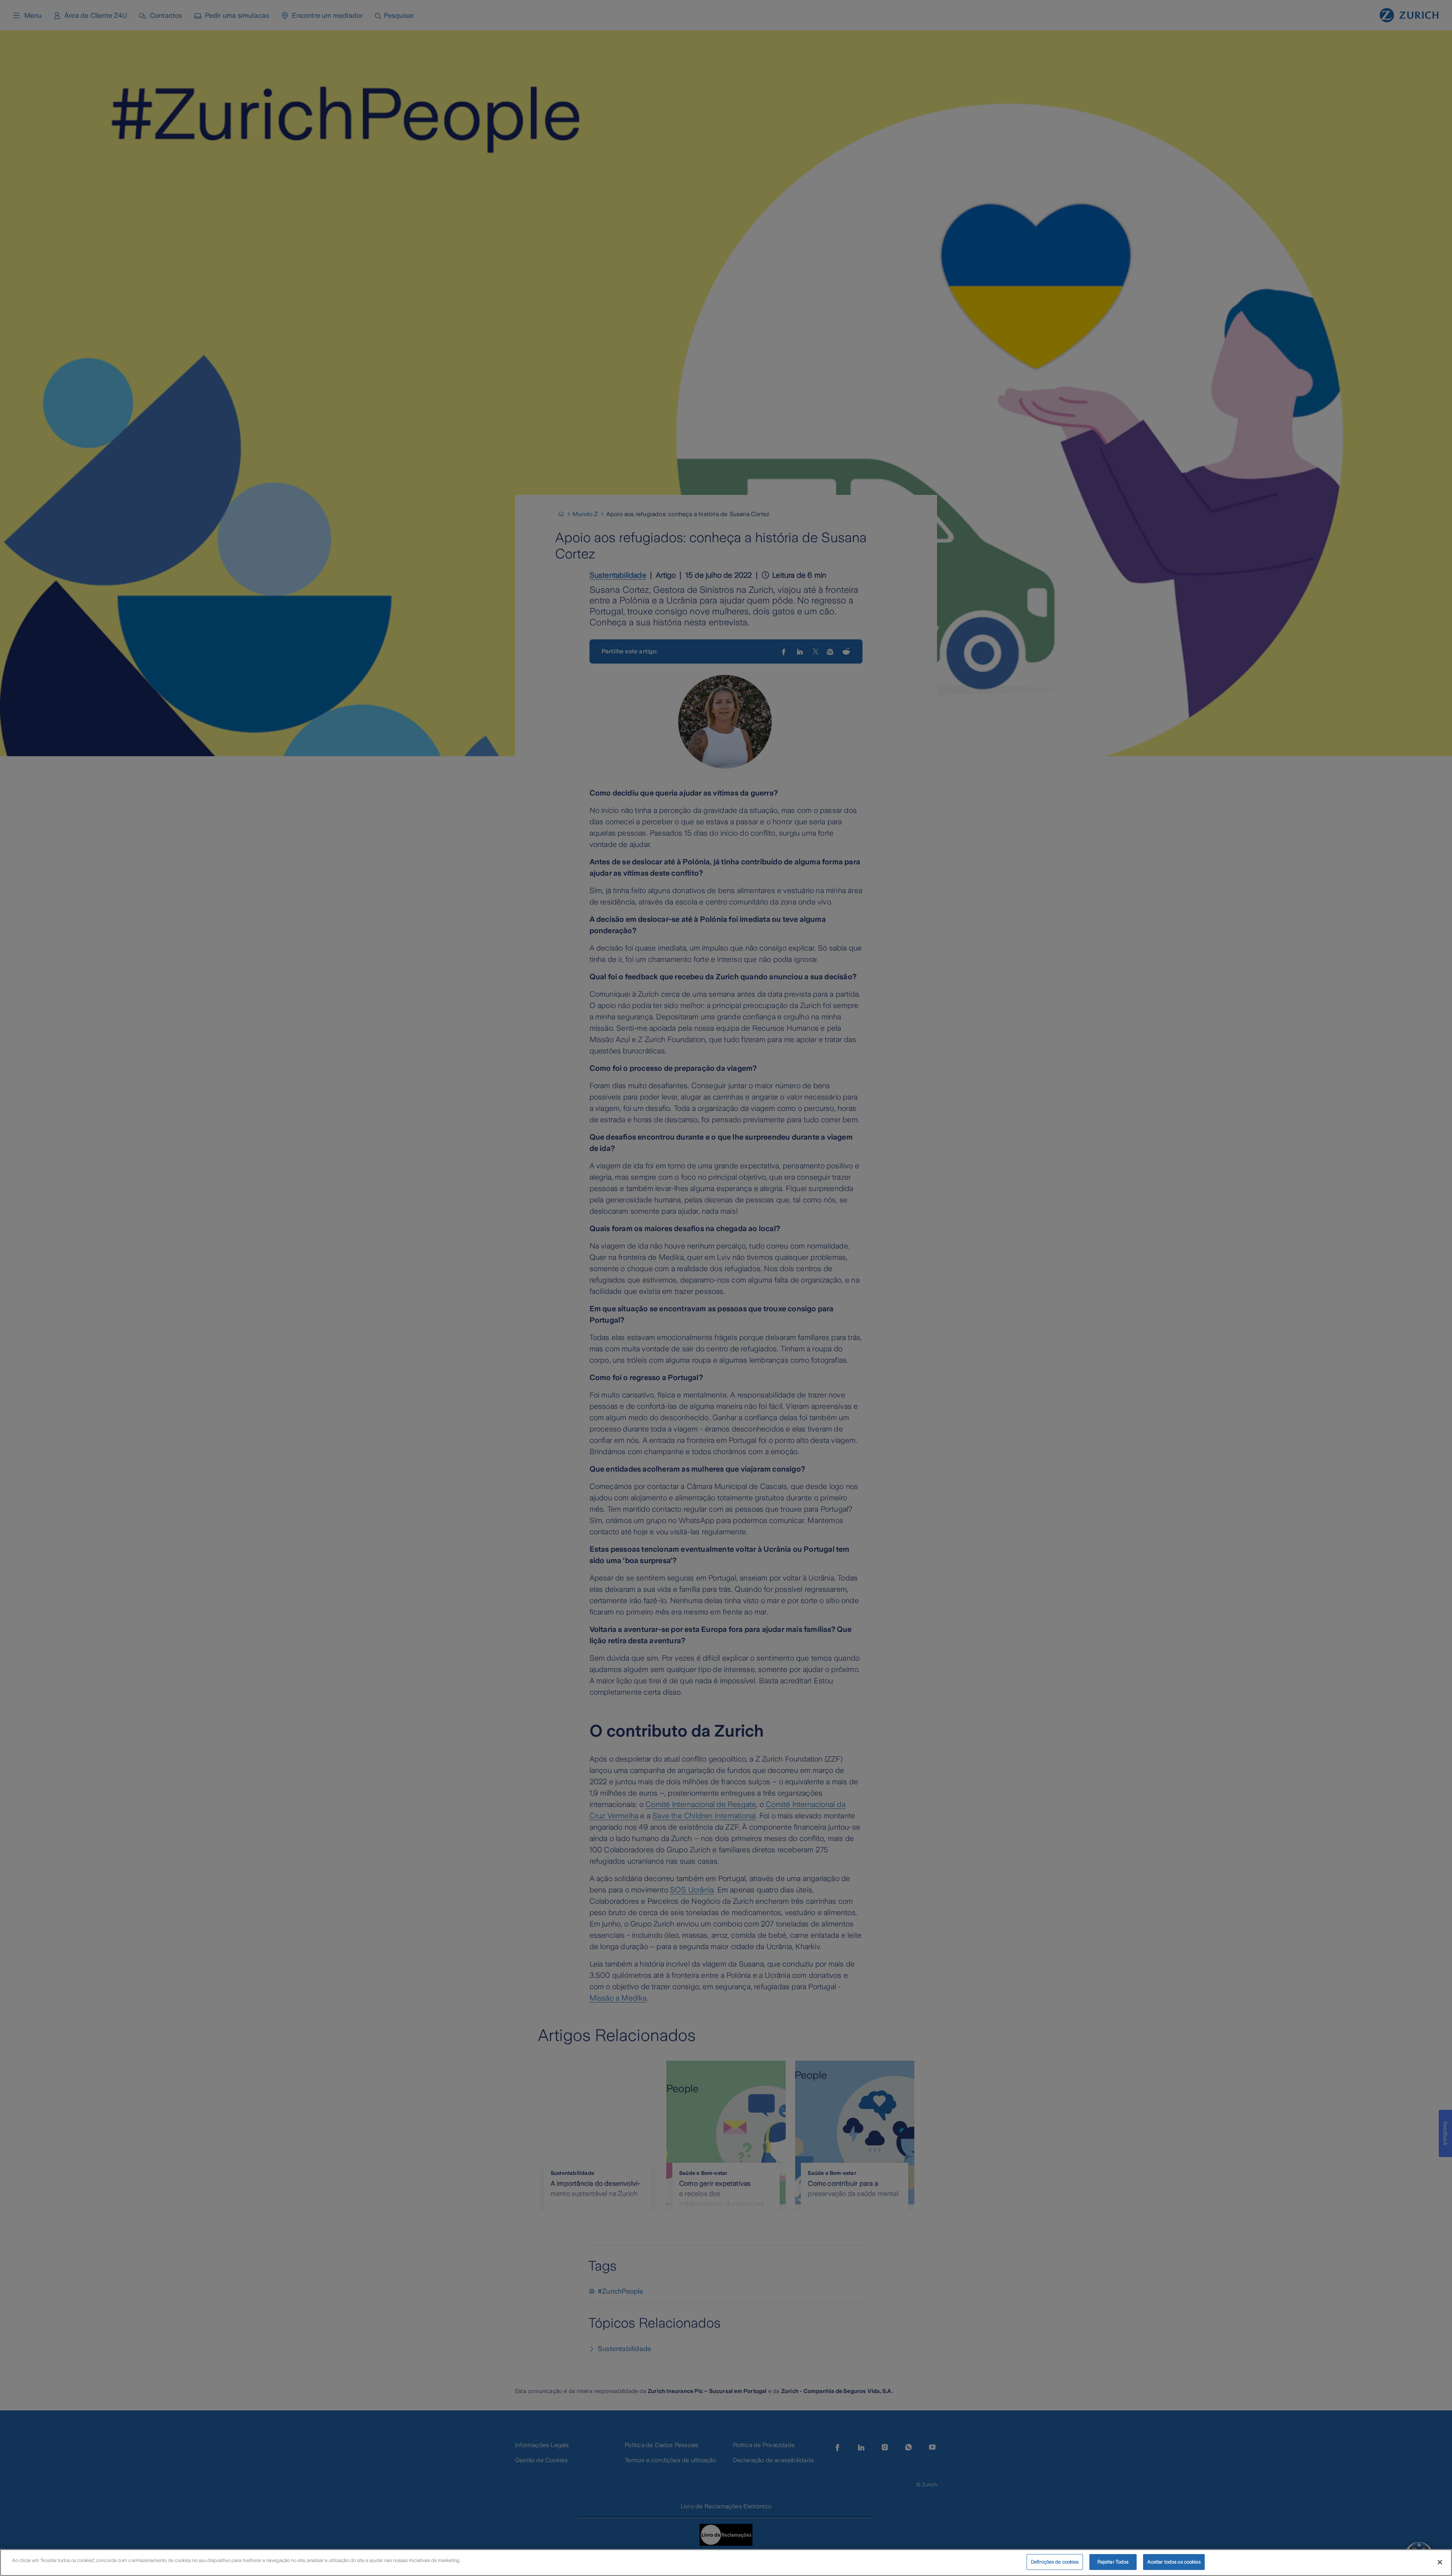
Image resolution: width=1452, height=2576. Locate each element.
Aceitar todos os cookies (1174, 2562)
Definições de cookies (1055, 2562)
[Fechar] (1440, 2562)
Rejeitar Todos (1113, 2562)
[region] (726, 2563)
